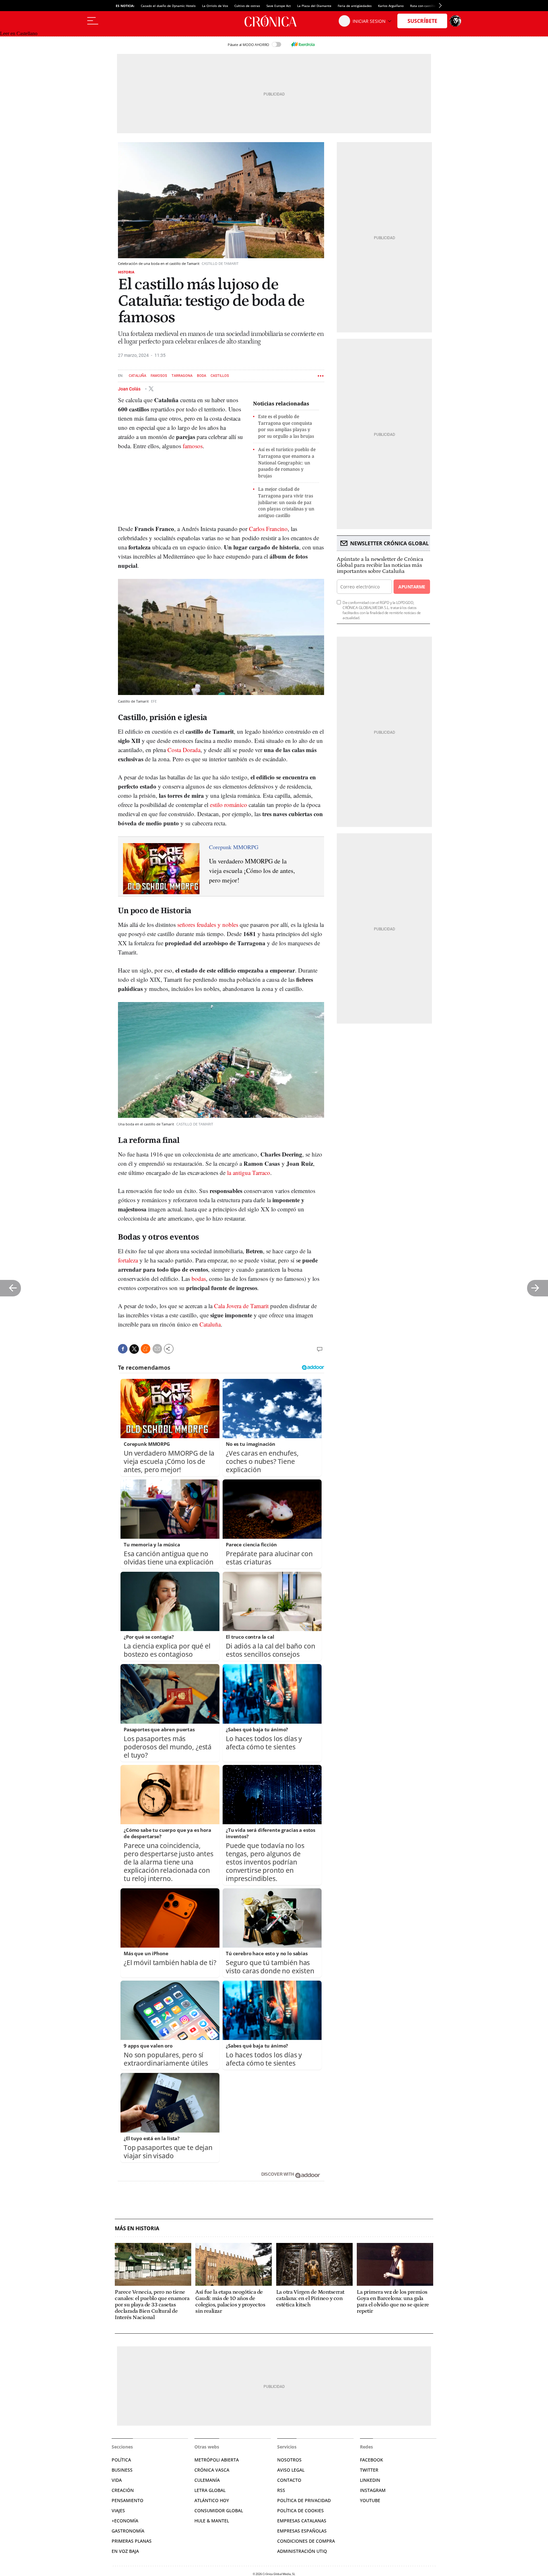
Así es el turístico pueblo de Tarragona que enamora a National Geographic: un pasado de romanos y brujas (287, 462)
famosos (193, 446)
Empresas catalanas (302, 2521)
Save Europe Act (279, 6)
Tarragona (182, 376)
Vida (117, 2480)
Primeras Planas (132, 2541)
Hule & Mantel (212, 2521)
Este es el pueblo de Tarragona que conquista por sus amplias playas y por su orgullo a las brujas (286, 426)
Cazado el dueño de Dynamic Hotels (168, 6)
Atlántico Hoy (212, 2500)
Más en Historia (137, 2229)
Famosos (159, 376)
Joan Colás (130, 389)
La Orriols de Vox (215, 6)
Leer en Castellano (19, 33)
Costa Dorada (184, 750)
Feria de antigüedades (355, 6)
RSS (281, 2490)
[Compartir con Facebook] (123, 1349)
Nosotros (289, 2460)
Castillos (220, 376)
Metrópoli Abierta (217, 2460)
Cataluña (137, 376)
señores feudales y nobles (208, 924)
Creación (123, 2490)
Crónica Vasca (212, 2470)
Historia (126, 272)
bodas (199, 1278)
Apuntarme (412, 587)
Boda (202, 376)
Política (121, 2460)
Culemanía (207, 2480)
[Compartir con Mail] (157, 1349)
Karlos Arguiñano (391, 6)
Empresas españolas (302, 2531)
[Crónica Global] (274, 21)
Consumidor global (219, 2510)
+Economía (125, 2521)
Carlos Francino (268, 529)
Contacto (289, 2480)
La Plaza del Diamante (314, 6)
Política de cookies (300, 2510)
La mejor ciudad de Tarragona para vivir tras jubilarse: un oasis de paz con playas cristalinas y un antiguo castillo (286, 502)
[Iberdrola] (303, 44)
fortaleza (128, 1260)
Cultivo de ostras (247, 6)
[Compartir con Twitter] (134, 1349)
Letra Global (210, 2490)
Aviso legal (291, 2470)
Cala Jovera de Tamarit (241, 1306)
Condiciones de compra (306, 2541)
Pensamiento (127, 2500)
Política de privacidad (304, 2500)
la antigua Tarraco (249, 1173)
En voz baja (125, 2551)
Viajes (118, 2510)
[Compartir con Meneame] (146, 1349)
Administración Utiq (302, 2551)
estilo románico (228, 805)
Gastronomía (128, 2531)
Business (122, 2470)
